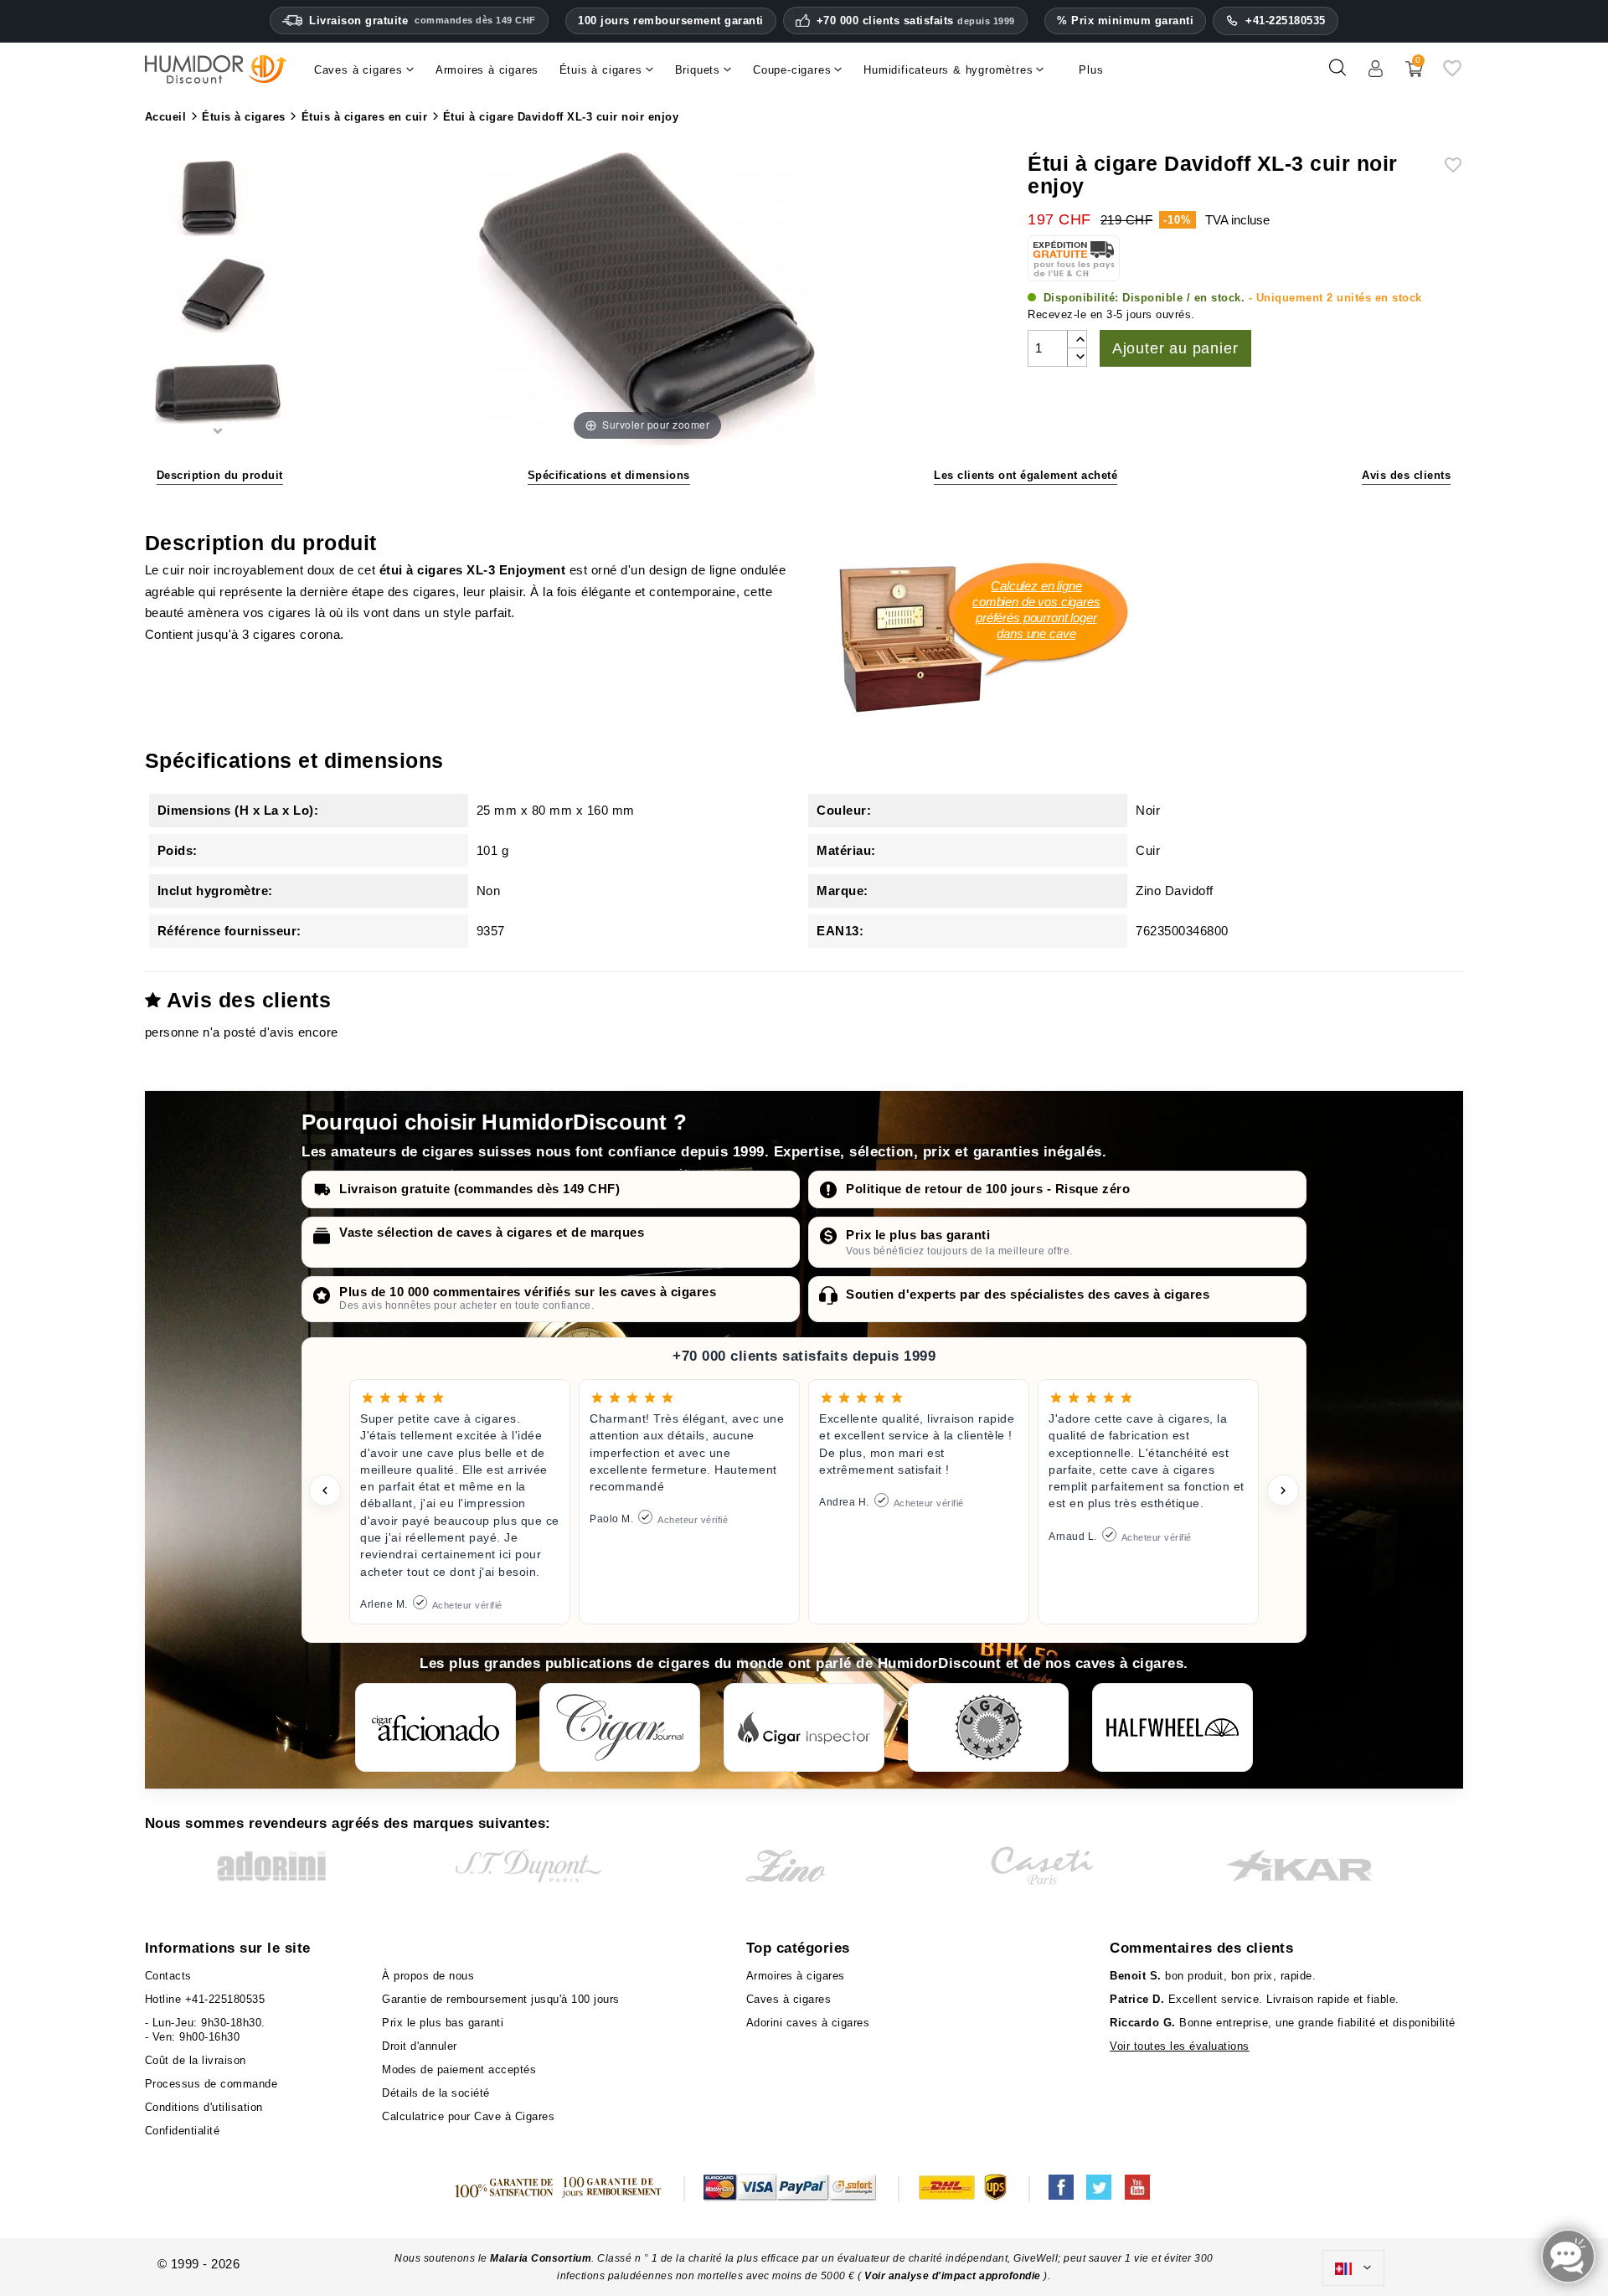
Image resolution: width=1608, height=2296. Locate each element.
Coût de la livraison (196, 2060)
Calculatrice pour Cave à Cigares (468, 2116)
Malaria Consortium (541, 2258)
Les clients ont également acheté (1026, 475)
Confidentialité (183, 2131)
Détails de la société (436, 2093)
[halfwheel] (1172, 1727)
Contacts (168, 1976)
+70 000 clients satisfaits (916, 21)
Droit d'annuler (420, 2046)
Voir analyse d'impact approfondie (954, 2276)
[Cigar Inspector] (804, 1727)
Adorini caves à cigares (808, 2023)
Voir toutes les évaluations (1180, 2046)
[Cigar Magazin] (988, 1727)
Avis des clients (1406, 475)
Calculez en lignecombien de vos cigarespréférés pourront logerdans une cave (1036, 610)
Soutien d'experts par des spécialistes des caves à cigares (1028, 1294)
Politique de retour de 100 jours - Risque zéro (988, 1189)
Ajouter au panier (1175, 348)
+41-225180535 (1286, 21)
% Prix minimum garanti (1125, 21)
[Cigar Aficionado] (435, 1727)
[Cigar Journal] (620, 1727)
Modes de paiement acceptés (459, 2069)
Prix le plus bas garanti (918, 1235)
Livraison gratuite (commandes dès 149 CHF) (479, 1189)
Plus (1091, 70)
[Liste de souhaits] (1452, 74)
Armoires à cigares (796, 1976)
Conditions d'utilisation (204, 2107)
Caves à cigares (789, 1999)
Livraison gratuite (423, 21)
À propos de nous (428, 1976)
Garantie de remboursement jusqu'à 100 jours (501, 1999)
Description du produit (220, 475)
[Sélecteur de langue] (1353, 2268)
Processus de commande (211, 2084)
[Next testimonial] (1283, 1490)
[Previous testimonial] (325, 1490)
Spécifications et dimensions (609, 475)
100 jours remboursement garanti (671, 21)
